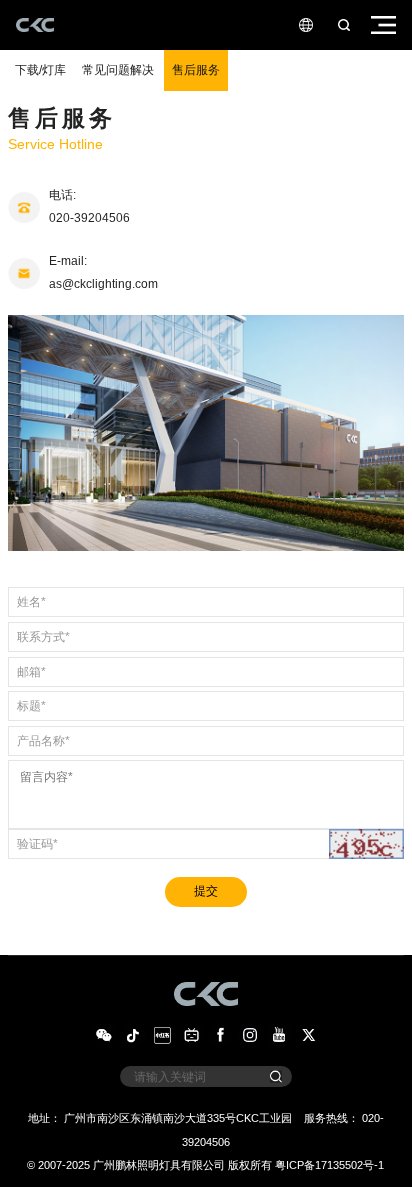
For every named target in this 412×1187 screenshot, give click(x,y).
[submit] (276, 1076)
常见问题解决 (118, 70)
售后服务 (196, 70)
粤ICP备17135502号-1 (329, 1165)
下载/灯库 (40, 70)
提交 (206, 891)
